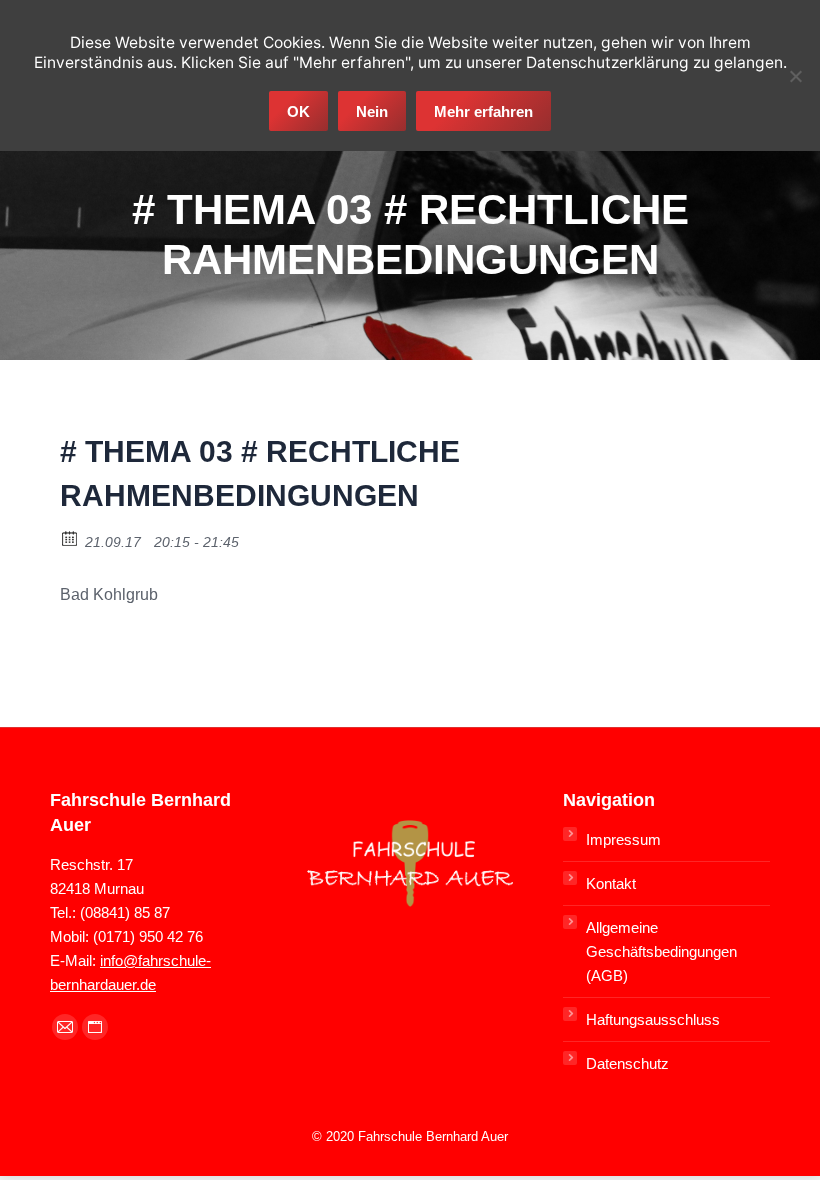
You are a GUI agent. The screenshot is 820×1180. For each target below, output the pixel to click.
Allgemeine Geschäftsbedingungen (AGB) (661, 951)
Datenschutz (627, 1063)
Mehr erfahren (483, 111)
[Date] (70, 537)
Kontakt (611, 883)
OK (298, 111)
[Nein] (795, 76)
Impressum (623, 839)
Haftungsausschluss (653, 1019)
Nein (372, 111)
